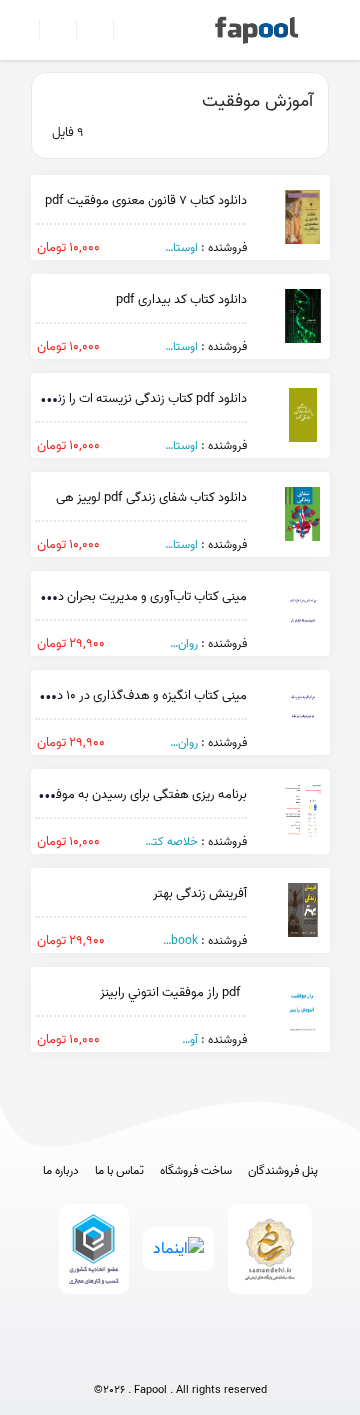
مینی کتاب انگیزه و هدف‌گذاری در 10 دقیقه (140, 695)
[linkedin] (254, 1357)
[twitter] (217, 1357)
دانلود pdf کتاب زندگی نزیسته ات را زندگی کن (132, 398)
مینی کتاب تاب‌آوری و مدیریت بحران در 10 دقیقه (127, 596)
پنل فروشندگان (283, 1171)
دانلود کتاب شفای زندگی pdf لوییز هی (151, 497)
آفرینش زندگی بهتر (200, 893)
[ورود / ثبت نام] (49, 30)
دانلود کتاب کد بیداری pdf (181, 299)
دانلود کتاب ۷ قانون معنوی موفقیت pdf (146, 200)
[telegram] (143, 1357)
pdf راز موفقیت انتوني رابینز (173, 992)
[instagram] (180, 1357)
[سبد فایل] (23, 30)
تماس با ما (119, 1171)
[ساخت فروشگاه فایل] (86, 30)
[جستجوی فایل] (123, 30)
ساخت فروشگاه (196, 1171)
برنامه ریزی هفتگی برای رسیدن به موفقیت (140, 794)
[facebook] (106, 1357)
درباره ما (61, 1171)
